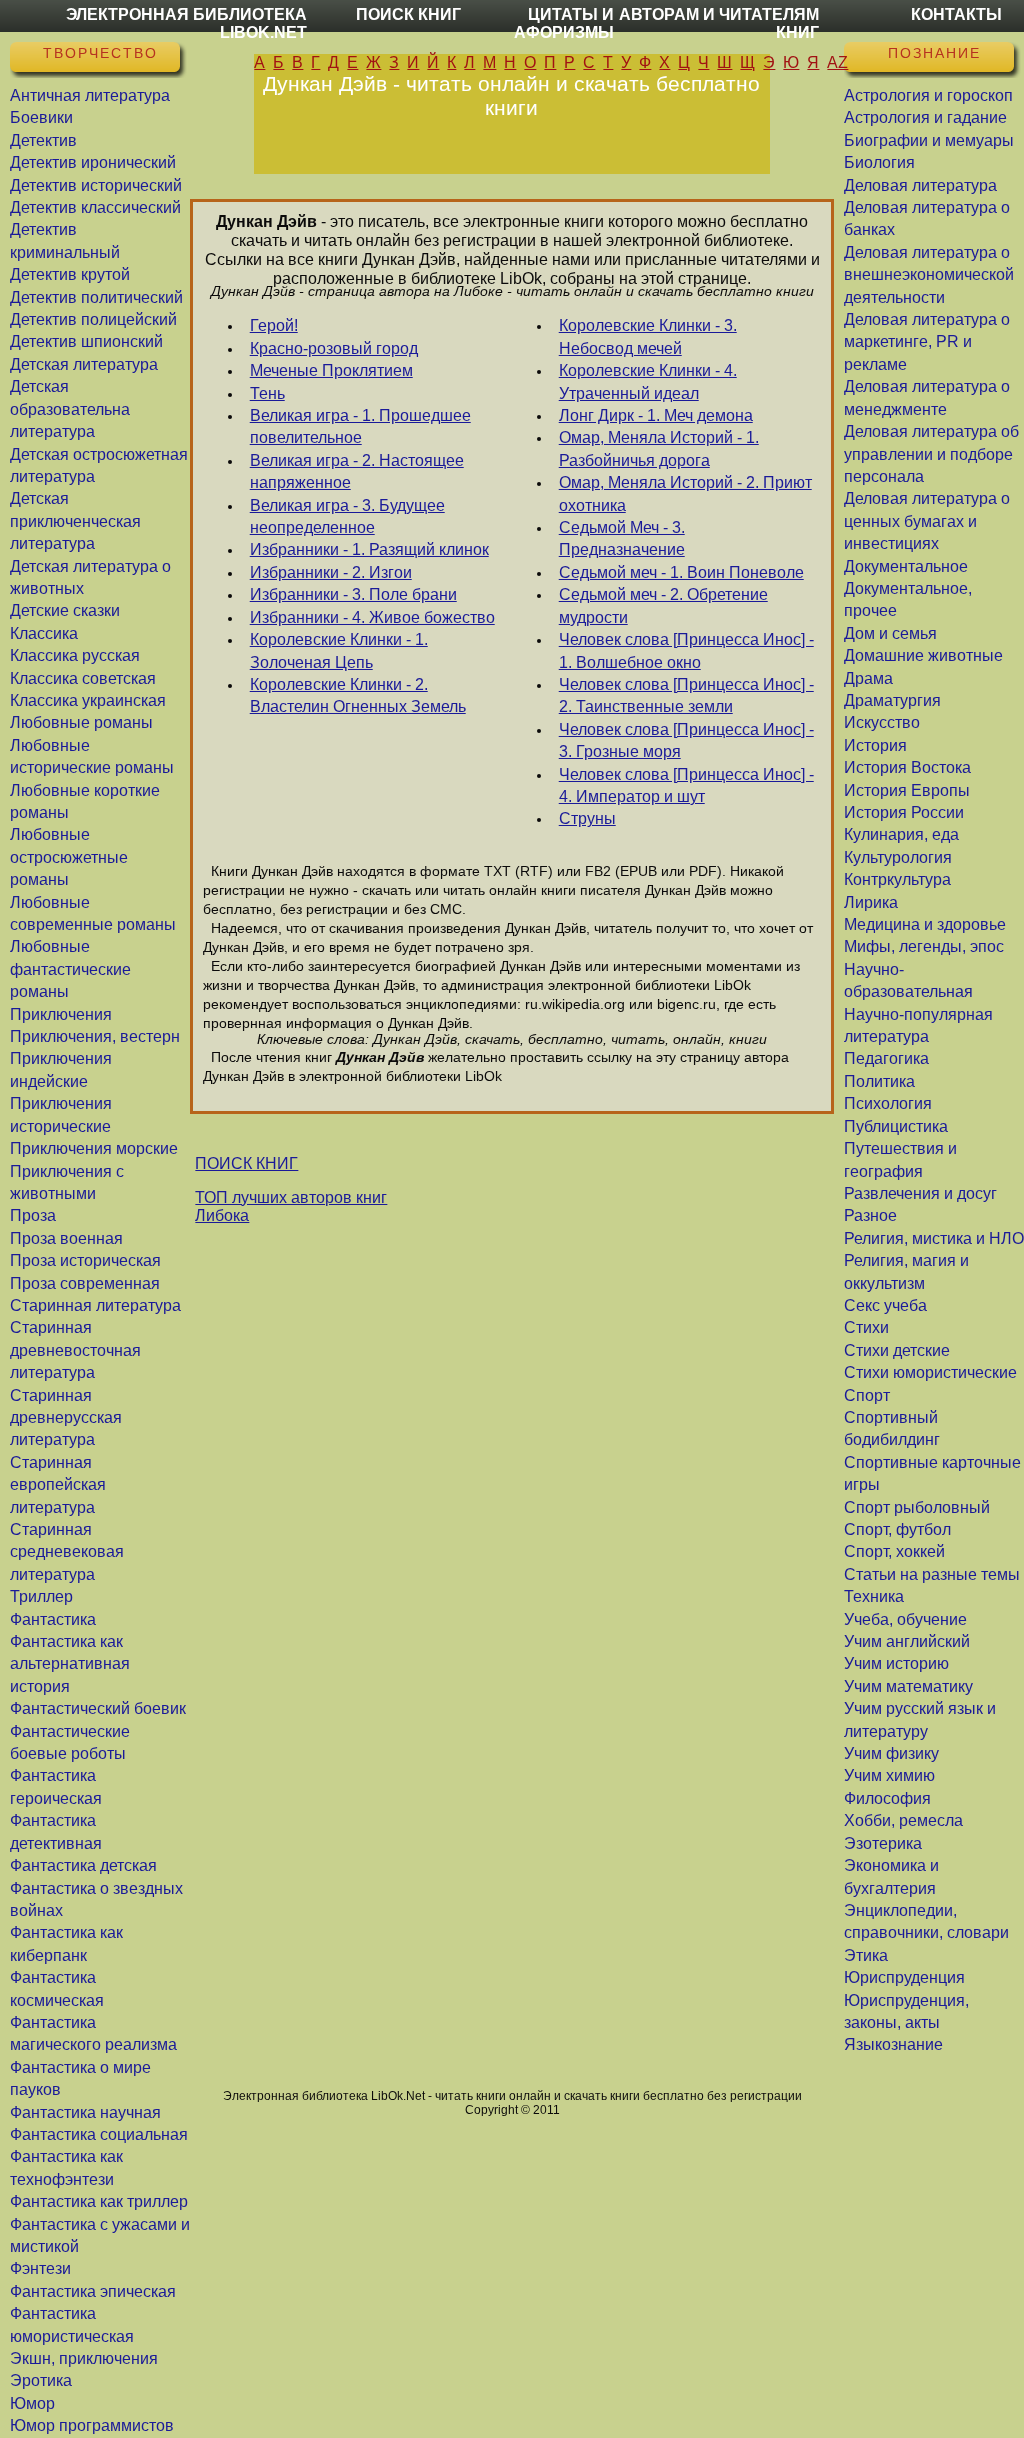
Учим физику (891, 1753)
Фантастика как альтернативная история (70, 1664)
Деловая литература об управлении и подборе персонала (931, 454)
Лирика (871, 902)
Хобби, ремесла (903, 1820)
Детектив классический (95, 207)
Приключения (61, 1014)
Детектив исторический (96, 185)
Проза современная (85, 1283)
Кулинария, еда (901, 834)
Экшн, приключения (84, 2358)
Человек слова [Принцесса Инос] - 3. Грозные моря (686, 740)
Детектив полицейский (93, 319)
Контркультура (897, 879)
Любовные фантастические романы (70, 969)
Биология (879, 162)
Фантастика (53, 1619)
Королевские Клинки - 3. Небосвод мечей (648, 336)
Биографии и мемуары (929, 140)
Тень (267, 393)
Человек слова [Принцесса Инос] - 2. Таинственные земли (686, 695)
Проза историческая (85, 1260)
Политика (879, 1081)
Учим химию (889, 1775)
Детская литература (84, 364)
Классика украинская (88, 700)
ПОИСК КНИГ (246, 1163)
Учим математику (908, 1686)
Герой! (274, 325)
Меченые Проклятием (331, 370)
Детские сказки (65, 610)
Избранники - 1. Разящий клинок (369, 549)
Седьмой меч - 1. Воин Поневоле (681, 572)
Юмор (32, 2403)
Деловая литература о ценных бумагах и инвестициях (927, 521)
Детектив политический (96, 297)
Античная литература (90, 95)
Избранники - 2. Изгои (331, 572)
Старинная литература (95, 1305)
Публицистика (896, 1126)
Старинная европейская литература (58, 1485)
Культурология (898, 857)
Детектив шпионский (86, 341)
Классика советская (83, 678)
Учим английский (907, 1641)
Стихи (866, 1327)
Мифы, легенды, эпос (924, 946)
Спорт (867, 1395)
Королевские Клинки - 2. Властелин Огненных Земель (358, 695)
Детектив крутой (70, 274)
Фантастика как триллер (99, 2201)
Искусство (882, 722)
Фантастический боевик (98, 1708)
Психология (888, 1103)
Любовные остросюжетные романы (69, 857)
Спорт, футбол (897, 1529)
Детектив (43, 140)
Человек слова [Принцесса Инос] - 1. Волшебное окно (686, 650)
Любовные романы (81, 722)
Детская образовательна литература (70, 409)
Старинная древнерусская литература (66, 1418)
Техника (874, 1596)
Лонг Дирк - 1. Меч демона (656, 415)
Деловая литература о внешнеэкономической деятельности (929, 275)
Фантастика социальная (99, 2134)
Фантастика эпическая (93, 2291)
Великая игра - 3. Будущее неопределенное (347, 516)
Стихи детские (897, 1350)
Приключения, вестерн (95, 1036)
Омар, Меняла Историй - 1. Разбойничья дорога (659, 448)
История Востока (907, 767)
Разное (870, 1215)
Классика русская (75, 655)
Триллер (41, 1596)
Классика (44, 633)
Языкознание (893, 2044)
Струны (587, 818)
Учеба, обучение (905, 1619)
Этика (866, 1955)
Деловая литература (920, 185)
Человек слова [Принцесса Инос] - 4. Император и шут (686, 785)
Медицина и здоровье (925, 924)
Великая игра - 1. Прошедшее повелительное (360, 426)
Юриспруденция (904, 1977)
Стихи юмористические (930, 1372)
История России (904, 812)
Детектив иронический (93, 162)
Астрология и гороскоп (928, 95)
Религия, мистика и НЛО (934, 1238)
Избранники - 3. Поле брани (353, 594)
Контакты (956, 14)
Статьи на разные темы (932, 1574)
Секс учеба (885, 1305)
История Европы (907, 790)
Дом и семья (890, 633)
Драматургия (892, 700)
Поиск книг (408, 14)
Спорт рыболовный (917, 1507)
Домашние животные (923, 655)
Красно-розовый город (334, 348)
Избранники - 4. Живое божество (372, 617)
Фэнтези (40, 2268)
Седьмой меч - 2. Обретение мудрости (663, 605)
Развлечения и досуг (920, 1193)
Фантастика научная (85, 2112)
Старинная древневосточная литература (75, 1350)
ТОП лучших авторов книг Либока (291, 1206)
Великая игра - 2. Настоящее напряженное (357, 471)
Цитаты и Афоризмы (564, 23)
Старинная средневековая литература (67, 1552)
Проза (33, 1215)
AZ (837, 62)
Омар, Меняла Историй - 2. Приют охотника (685, 493)
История (875, 745)
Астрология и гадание (925, 117)
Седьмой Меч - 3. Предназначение (622, 538)
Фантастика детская (83, 1865)
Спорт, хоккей (894, 1551)
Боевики (41, 117)
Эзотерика (883, 1843)
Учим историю (896, 1663)
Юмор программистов (92, 2425)
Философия (887, 1798)
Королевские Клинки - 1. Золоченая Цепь (339, 650)
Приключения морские (94, 1148)
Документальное (906, 566)
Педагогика (886, 1058)
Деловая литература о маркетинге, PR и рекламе (927, 342)
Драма (868, 678)
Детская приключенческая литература (75, 521)
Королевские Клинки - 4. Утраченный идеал (648, 381)
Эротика (41, 2380)
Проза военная (66, 1238)
